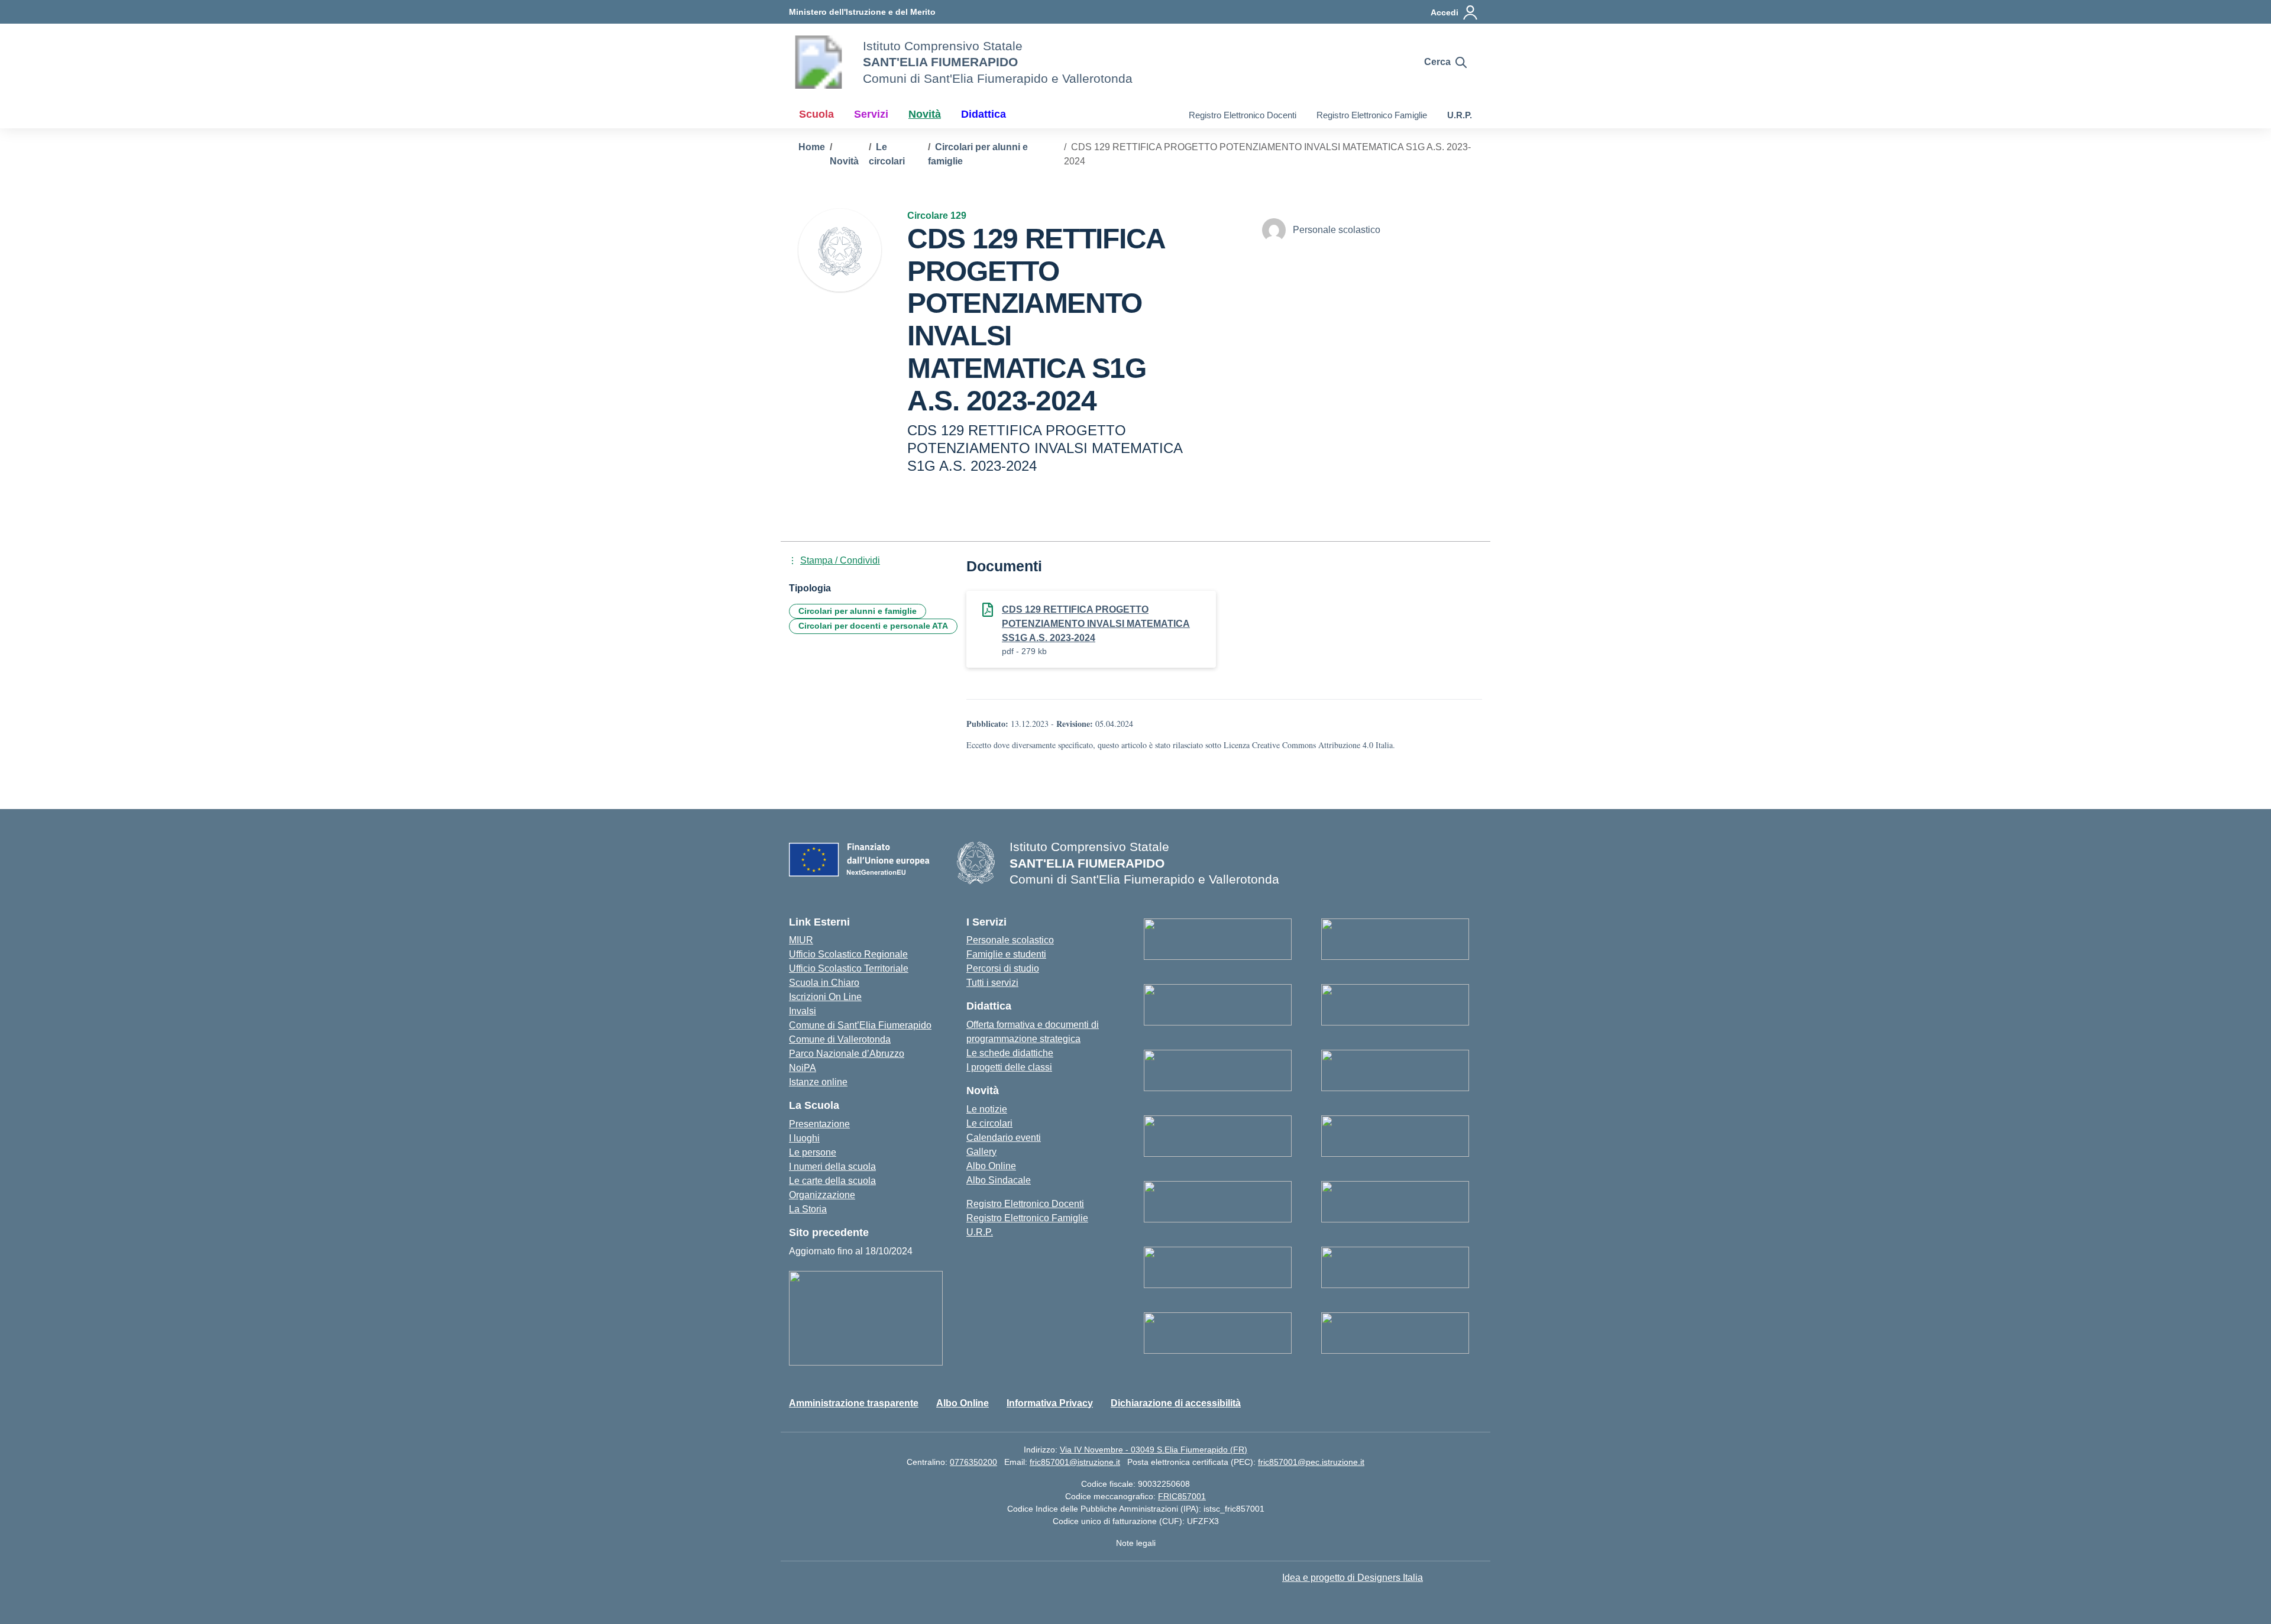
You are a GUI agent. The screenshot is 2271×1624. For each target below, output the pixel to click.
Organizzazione (822, 1195)
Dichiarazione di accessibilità (1176, 1403)
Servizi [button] (871, 114)
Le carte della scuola (832, 1181)
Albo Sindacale (999, 1180)
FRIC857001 (1182, 1496)
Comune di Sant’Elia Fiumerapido (860, 1025)
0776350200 (973, 1462)
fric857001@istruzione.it (1075, 1462)
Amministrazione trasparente (854, 1403)
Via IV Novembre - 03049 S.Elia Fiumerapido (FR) (1154, 1450)
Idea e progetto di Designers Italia (1353, 1578)
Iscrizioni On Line (825, 997)
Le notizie (987, 1109)
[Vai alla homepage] (819, 62)
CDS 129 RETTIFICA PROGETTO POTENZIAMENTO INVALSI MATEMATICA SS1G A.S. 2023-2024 (1096, 624)
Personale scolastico (1010, 940)
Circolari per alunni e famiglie (858, 611)
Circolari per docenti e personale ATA (873, 626)
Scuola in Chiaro (824, 983)
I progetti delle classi (1009, 1067)
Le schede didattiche (1010, 1053)
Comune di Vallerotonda (840, 1039)
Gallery (981, 1152)
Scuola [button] (816, 114)
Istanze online (818, 1082)
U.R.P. (1460, 115)
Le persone (813, 1152)
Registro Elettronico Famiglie (1372, 115)
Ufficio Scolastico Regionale (848, 954)
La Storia (808, 1209)
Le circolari (989, 1123)
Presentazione (819, 1124)
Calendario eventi (1004, 1138)
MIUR (801, 940)
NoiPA (803, 1068)
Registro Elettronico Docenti (1243, 115)
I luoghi (804, 1138)
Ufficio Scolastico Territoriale (849, 968)
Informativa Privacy (1050, 1403)
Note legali (1136, 1543)
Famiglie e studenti (1006, 954)
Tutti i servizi (992, 983)
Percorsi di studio (1003, 968)
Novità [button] (925, 114)
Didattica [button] (984, 114)
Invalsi (803, 1011)
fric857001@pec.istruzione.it (1311, 1462)
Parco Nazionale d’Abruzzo (847, 1054)
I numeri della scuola (832, 1167)
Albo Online (991, 1166)
